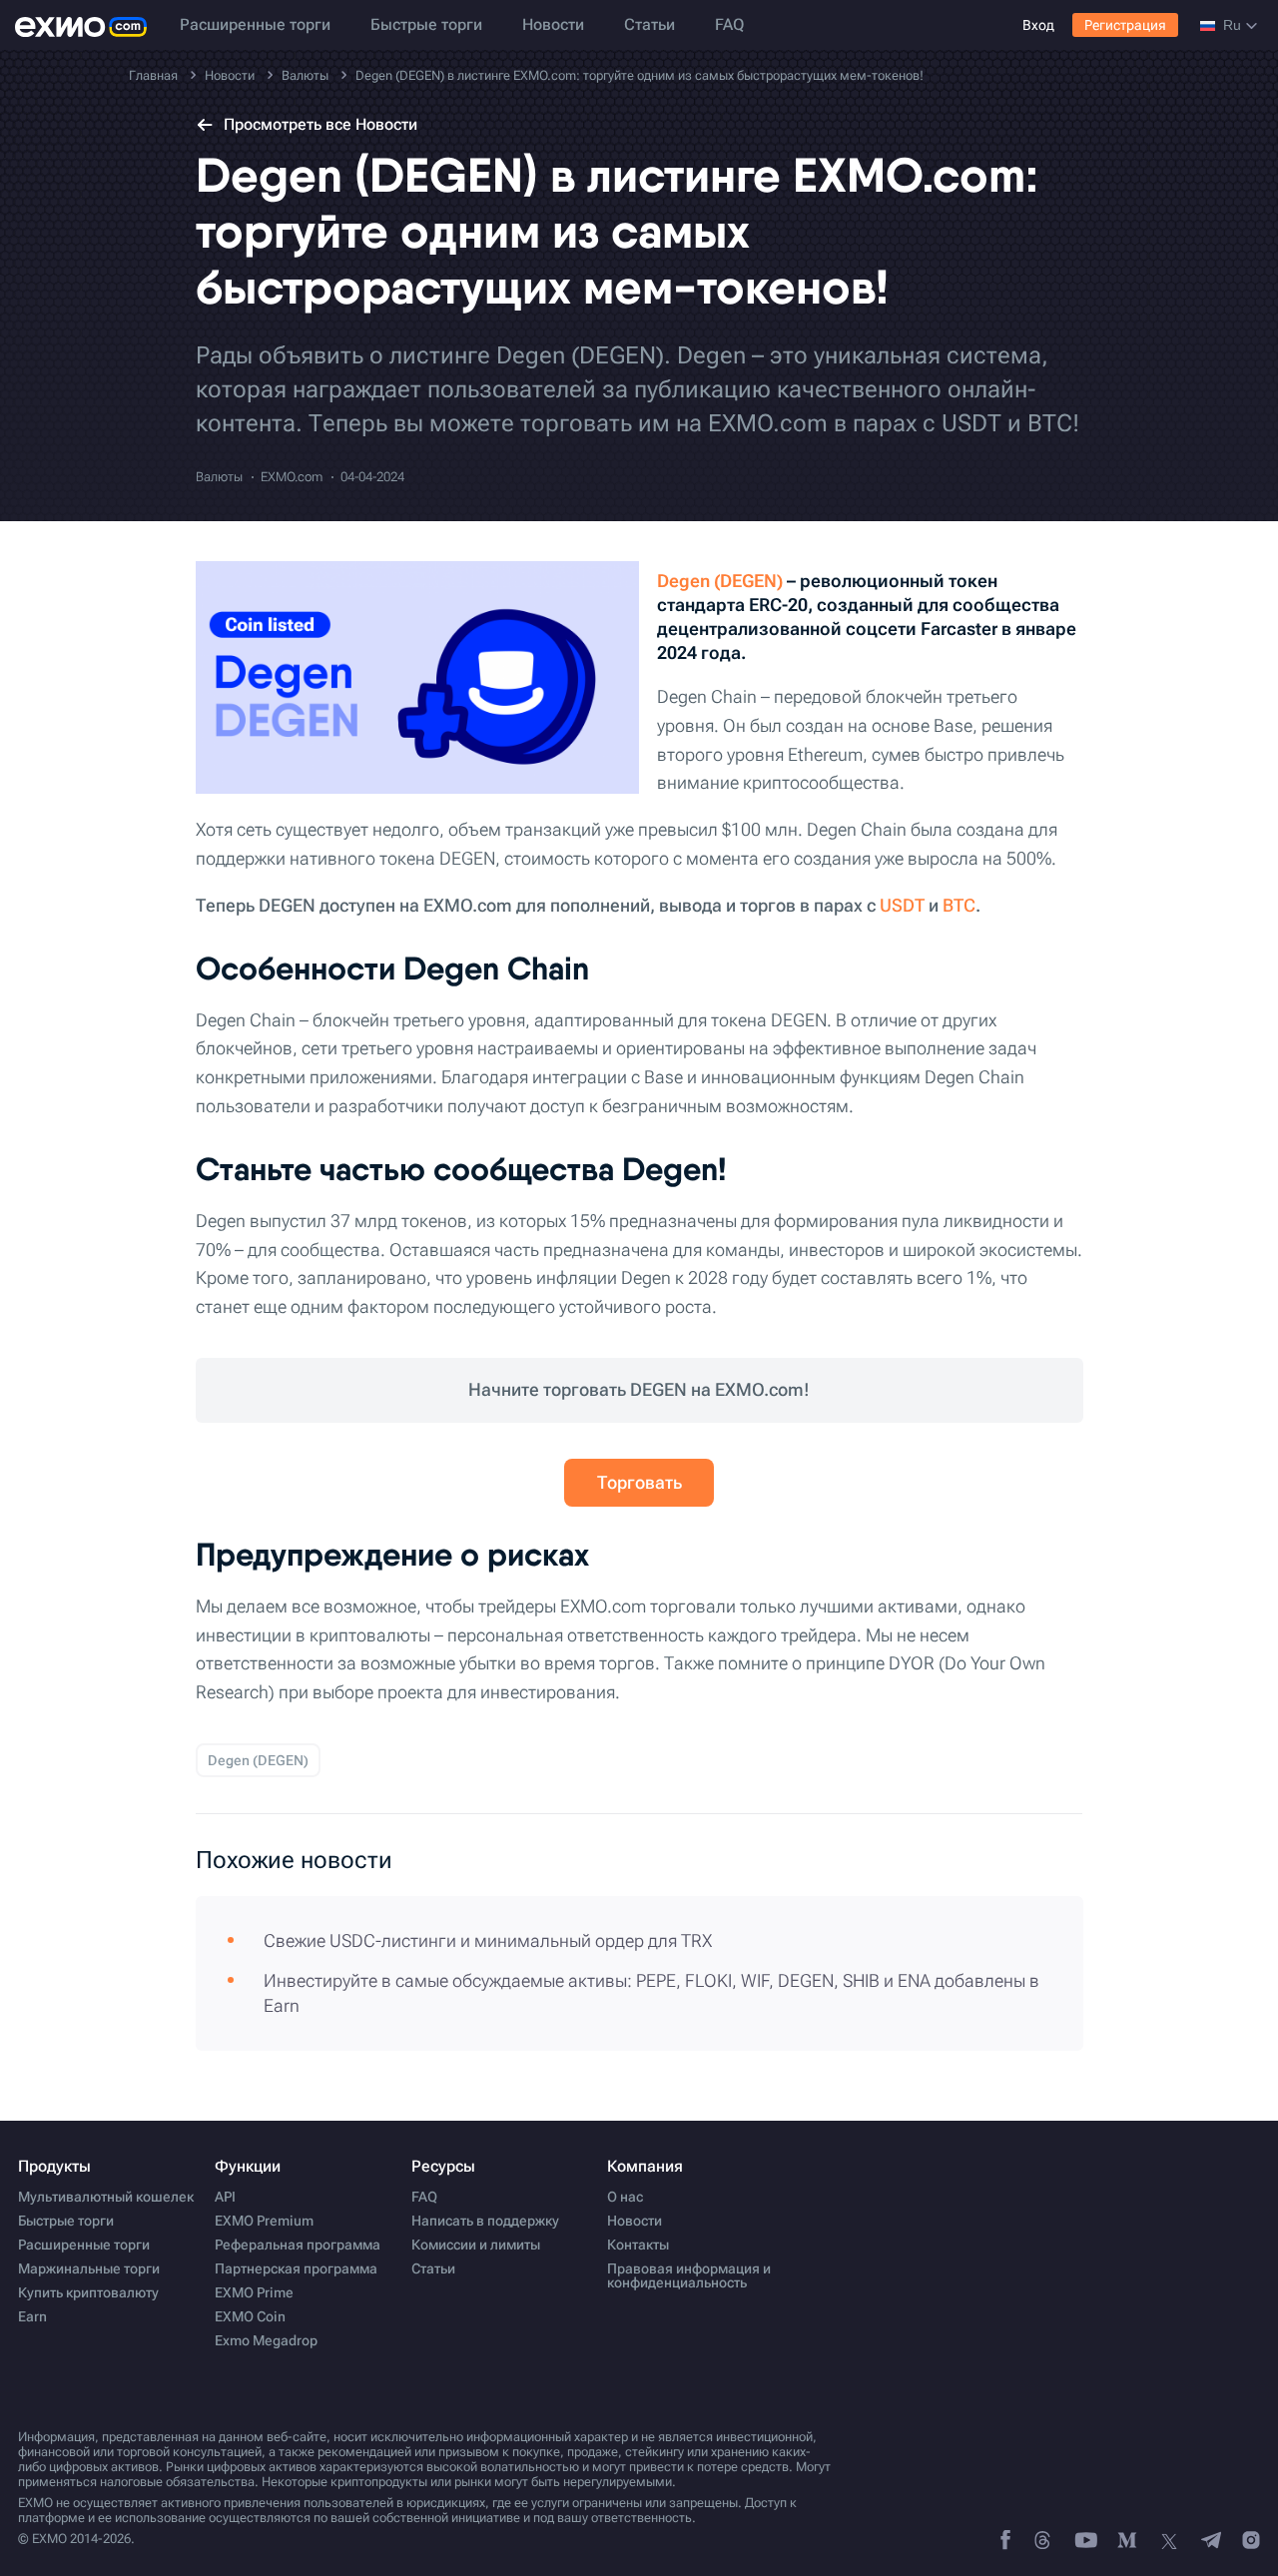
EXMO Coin (250, 2316)
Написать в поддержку (485, 2221)
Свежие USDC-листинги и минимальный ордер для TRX (488, 1940)
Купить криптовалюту (88, 2292)
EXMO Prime (254, 2292)
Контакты (638, 2245)
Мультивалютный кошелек (106, 2197)
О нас (625, 2197)
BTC (959, 905)
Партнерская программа (296, 2268)
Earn (32, 2316)
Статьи (649, 24)
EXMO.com (292, 477)
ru (1232, 25)
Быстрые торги (426, 24)
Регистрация (1125, 25)
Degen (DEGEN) (720, 581)
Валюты (219, 477)
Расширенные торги (255, 24)
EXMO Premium (264, 2221)
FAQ (729, 24)
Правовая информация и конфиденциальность (689, 2275)
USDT (902, 905)
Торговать (639, 1482)
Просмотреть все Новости (320, 124)
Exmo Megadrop (266, 2340)
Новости (553, 24)
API (225, 2197)
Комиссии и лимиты (476, 2245)
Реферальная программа (298, 2245)
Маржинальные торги (89, 2268)
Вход (1038, 25)
